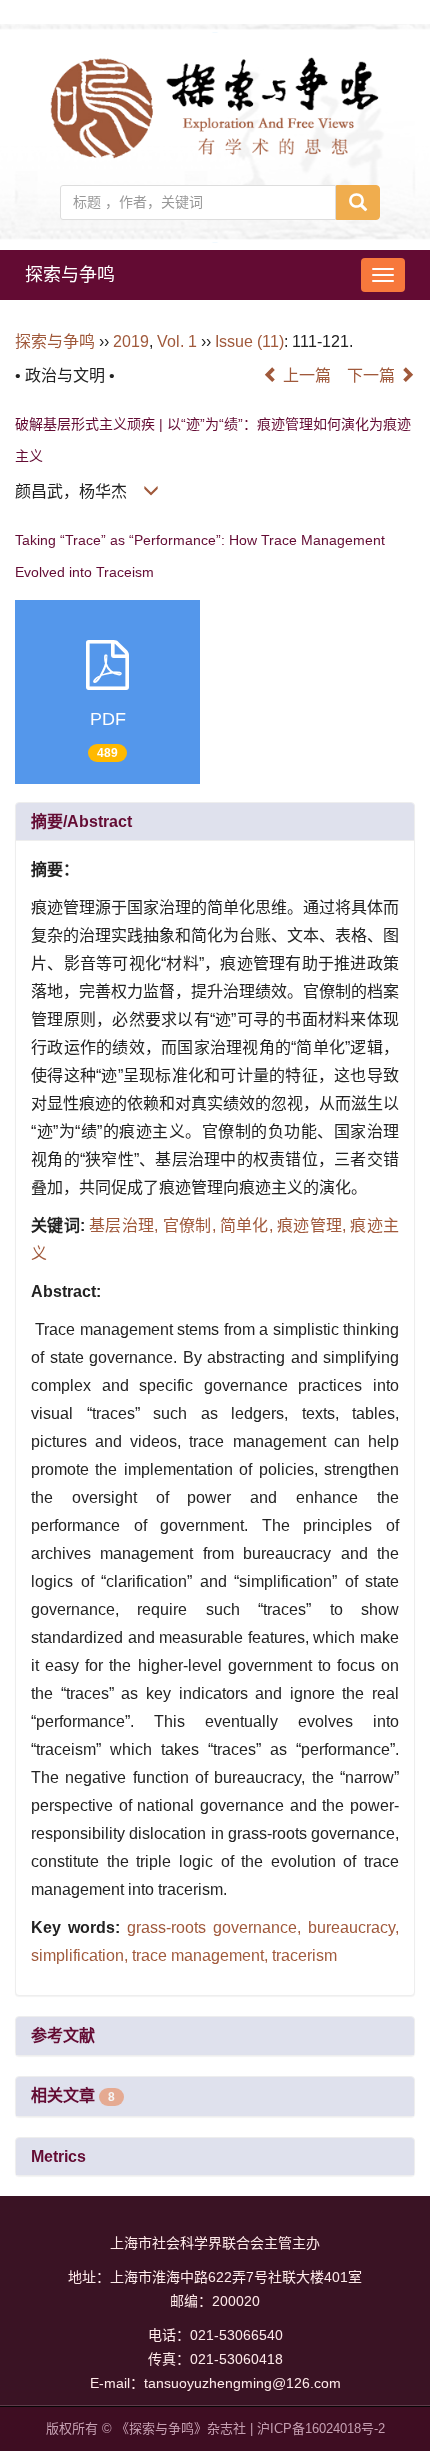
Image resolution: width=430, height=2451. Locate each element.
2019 (131, 341)
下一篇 (373, 375)
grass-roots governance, (217, 1927)
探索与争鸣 (70, 275)
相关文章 (73, 2095)
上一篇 (305, 375)
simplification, (81, 1955)
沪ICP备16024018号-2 (321, 2428)
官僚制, (191, 1225)
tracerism (304, 1955)
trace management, (202, 1955)
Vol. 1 (177, 341)
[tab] (215, 822)
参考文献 (63, 2035)
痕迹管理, (313, 1225)
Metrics (58, 2156)
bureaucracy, (353, 1927)
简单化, (248, 1225)
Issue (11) (249, 341)
